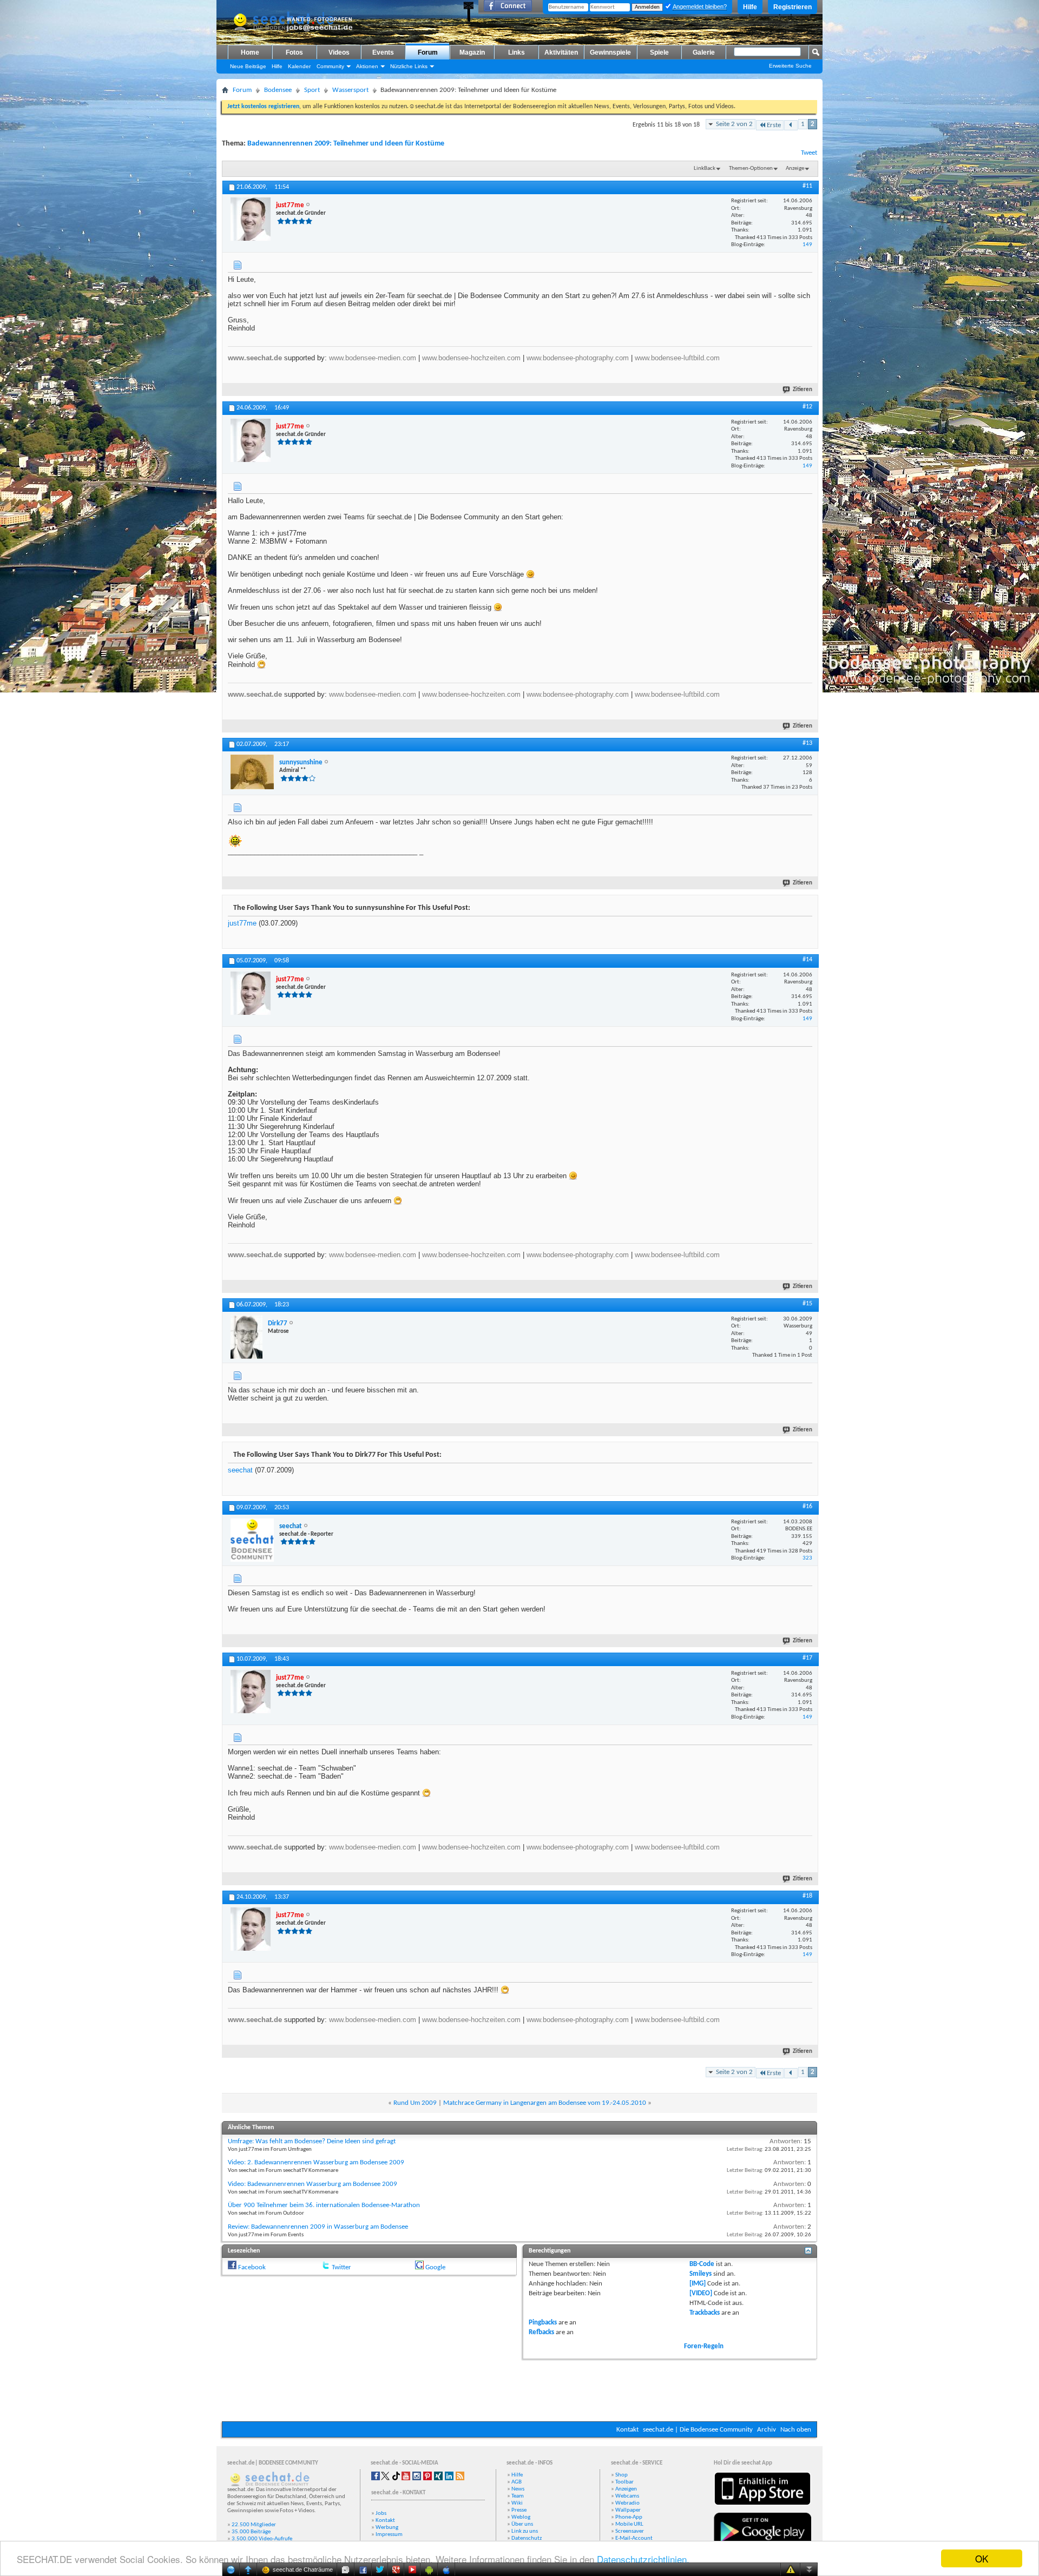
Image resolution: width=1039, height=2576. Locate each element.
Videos (339, 52)
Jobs (381, 2514)
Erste (774, 125)
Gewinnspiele (610, 52)
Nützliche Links (409, 66)
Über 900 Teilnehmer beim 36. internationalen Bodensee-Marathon (324, 2205)
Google (435, 2267)
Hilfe (750, 7)
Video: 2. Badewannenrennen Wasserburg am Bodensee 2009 (316, 2162)
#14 (807, 960)
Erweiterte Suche (790, 66)
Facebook (252, 2267)
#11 (807, 186)
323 (807, 1558)
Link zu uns (525, 2531)
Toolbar (624, 2482)
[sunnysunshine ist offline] (252, 772)
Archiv (767, 2430)
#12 (807, 407)
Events (383, 52)
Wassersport (350, 90)
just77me (242, 923)
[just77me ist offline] (251, 219)
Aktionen (367, 66)
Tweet (809, 153)
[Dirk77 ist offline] (246, 1337)
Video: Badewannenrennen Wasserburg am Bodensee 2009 (313, 2184)
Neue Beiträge (248, 66)
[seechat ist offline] (252, 1540)
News (518, 2489)
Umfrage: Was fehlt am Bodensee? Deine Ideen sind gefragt (312, 2141)
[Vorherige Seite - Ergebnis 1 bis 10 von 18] (791, 125)
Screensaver (630, 2531)
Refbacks (541, 2332)
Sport (312, 90)
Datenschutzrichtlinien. (643, 2559)
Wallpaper (628, 2510)
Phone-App (629, 2517)
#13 (807, 743)
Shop (622, 2475)
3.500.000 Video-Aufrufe (262, 2539)
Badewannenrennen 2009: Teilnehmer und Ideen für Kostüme (346, 144)
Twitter (341, 2267)
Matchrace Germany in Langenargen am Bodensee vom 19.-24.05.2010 (545, 2103)
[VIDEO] (701, 2293)
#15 (807, 1304)
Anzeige (795, 169)
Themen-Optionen (751, 169)
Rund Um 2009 (415, 2103)
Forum (428, 52)
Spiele (659, 52)
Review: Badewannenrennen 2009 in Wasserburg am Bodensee (318, 2227)
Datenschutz (527, 2538)
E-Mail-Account (634, 2538)
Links (517, 52)
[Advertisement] (519, 2389)
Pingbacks (543, 2323)
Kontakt (627, 2430)
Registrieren (793, 7)
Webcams (627, 2496)
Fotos (294, 52)
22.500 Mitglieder (254, 2525)
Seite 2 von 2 (734, 124)
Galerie (704, 52)
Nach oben (796, 2430)
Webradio (627, 2503)
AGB (517, 2482)
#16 (807, 1507)
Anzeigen (626, 2489)
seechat (240, 1470)
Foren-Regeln (704, 2346)
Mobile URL (629, 2524)
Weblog (521, 2517)
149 (807, 245)
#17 (807, 1658)
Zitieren (803, 390)
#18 (807, 1896)
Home (250, 52)
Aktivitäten (561, 52)
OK (982, 2558)
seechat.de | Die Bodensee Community (698, 2430)
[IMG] (698, 2284)
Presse (519, 2510)
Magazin (472, 52)
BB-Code (702, 2264)
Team (518, 2496)
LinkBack (705, 169)
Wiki (517, 2503)
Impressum (389, 2535)
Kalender (299, 66)
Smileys (701, 2274)
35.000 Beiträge (251, 2532)
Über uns (522, 2524)
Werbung (387, 2528)
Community (330, 66)
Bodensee (278, 90)
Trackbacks (705, 2313)
